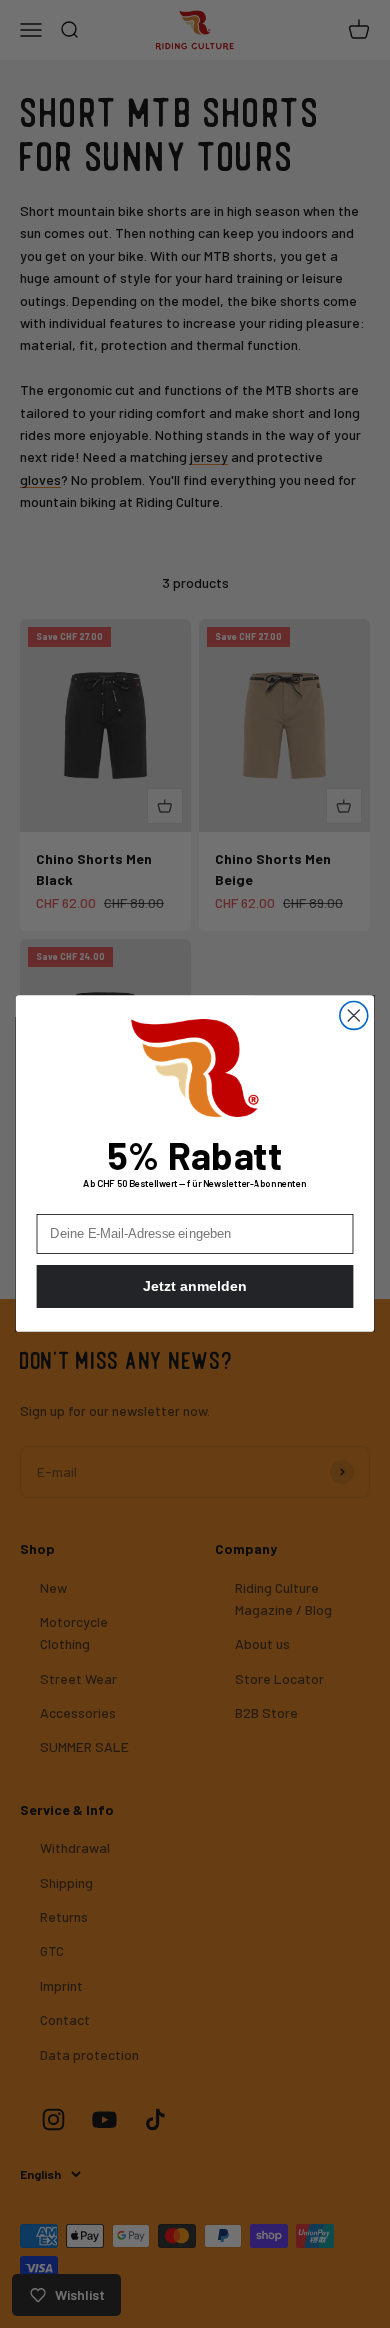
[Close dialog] (354, 1016)
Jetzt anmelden (194, 1287)
